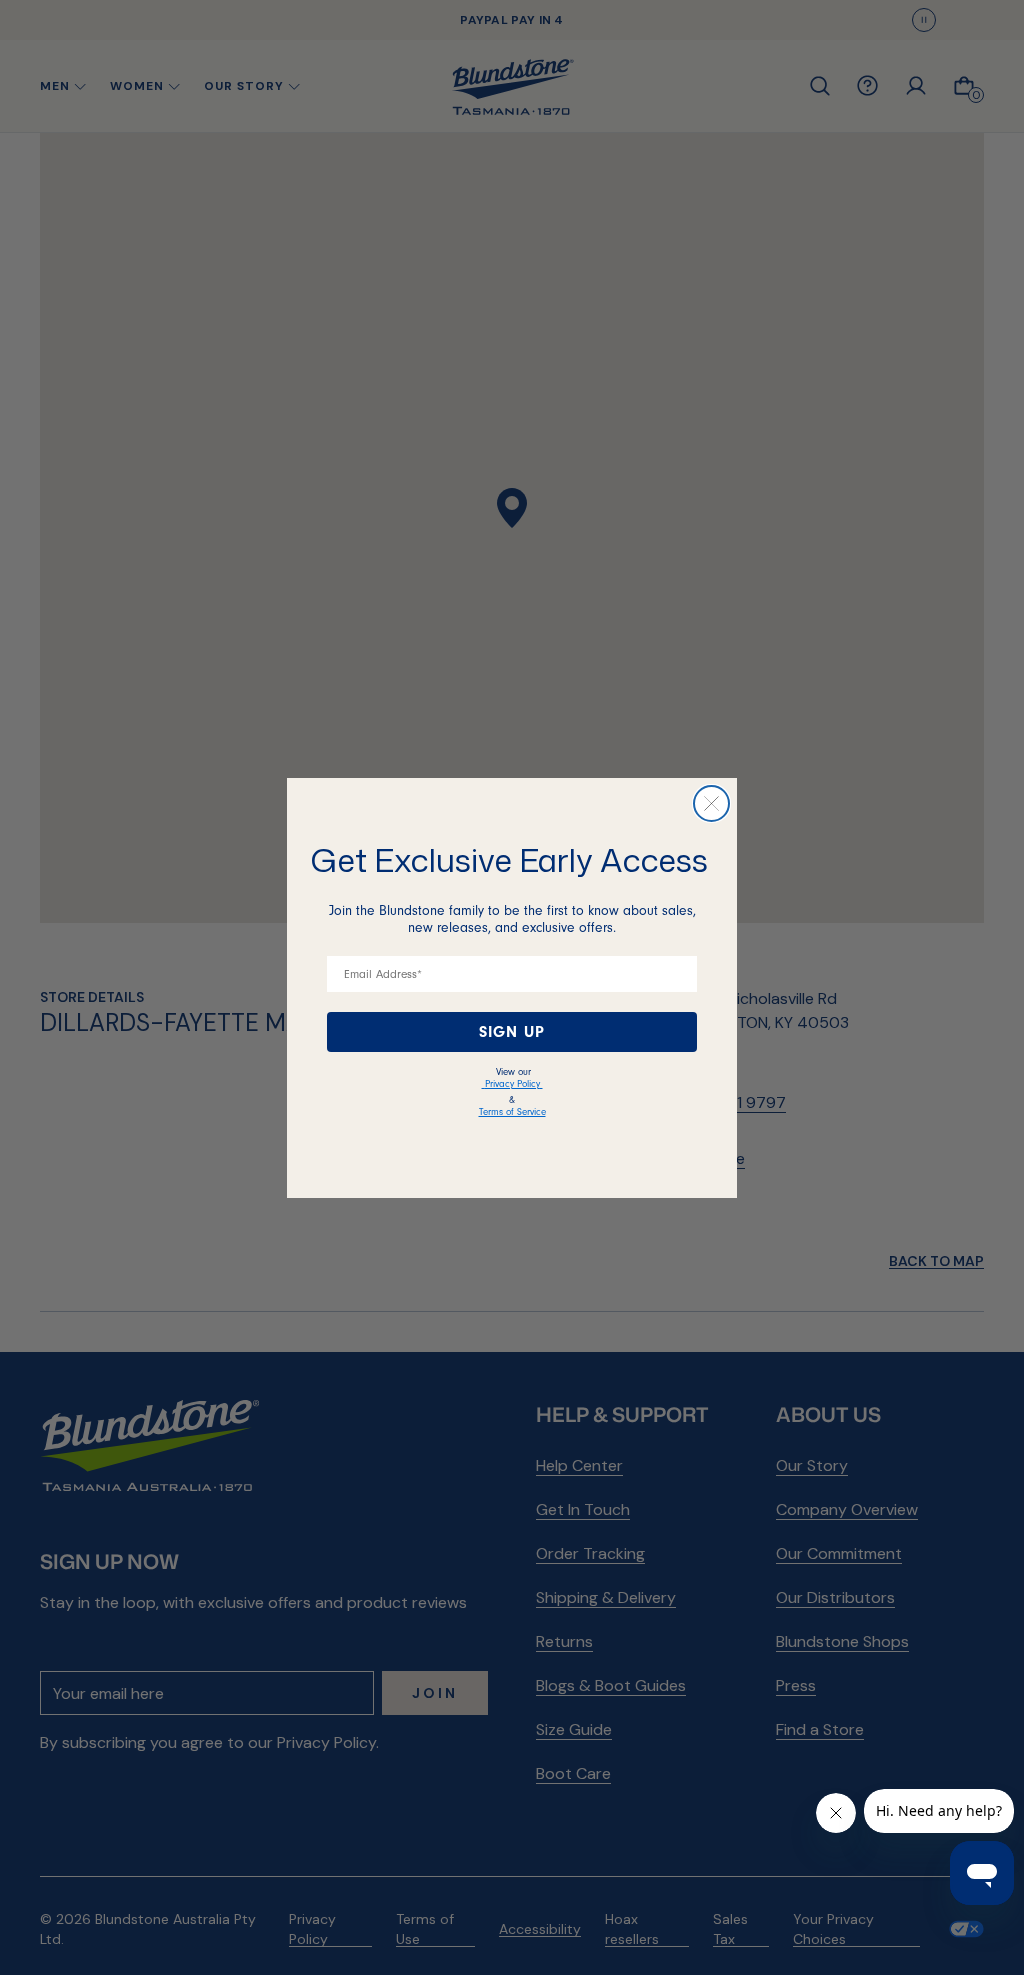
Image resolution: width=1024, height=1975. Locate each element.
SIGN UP (512, 1032)
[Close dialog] (711, 803)
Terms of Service (512, 1112)
